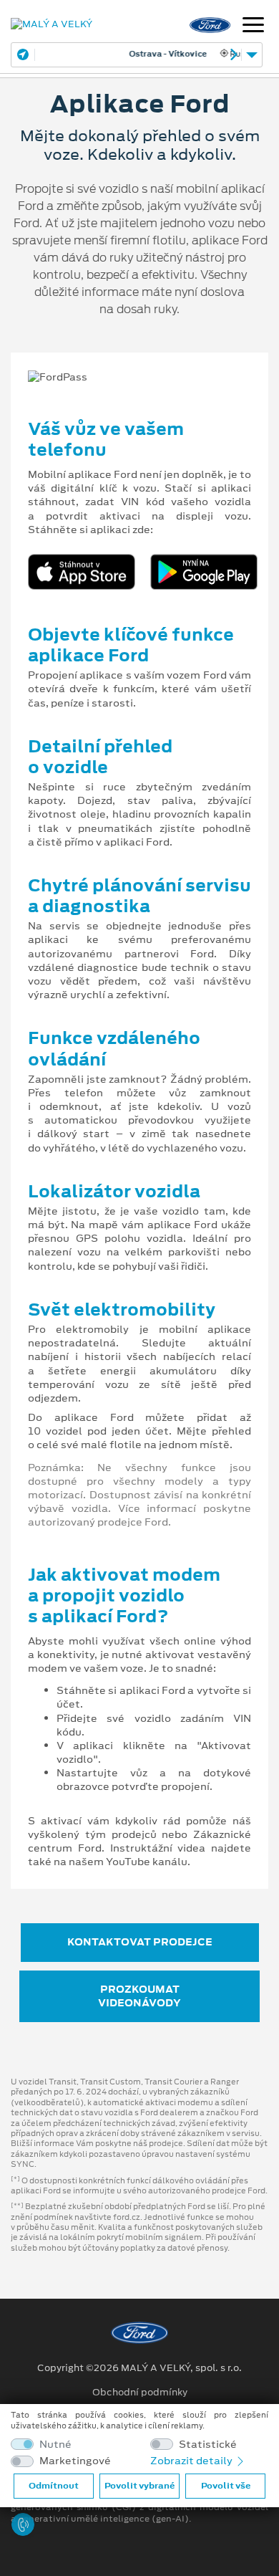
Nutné (55, 2445)
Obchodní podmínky (140, 2393)
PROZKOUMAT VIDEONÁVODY (139, 1996)
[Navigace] (253, 27)
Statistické (208, 2445)
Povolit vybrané (139, 2486)
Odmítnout (54, 2486)
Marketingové (75, 2461)
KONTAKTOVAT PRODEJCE (140, 1942)
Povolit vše (226, 2486)
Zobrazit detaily (192, 2461)
